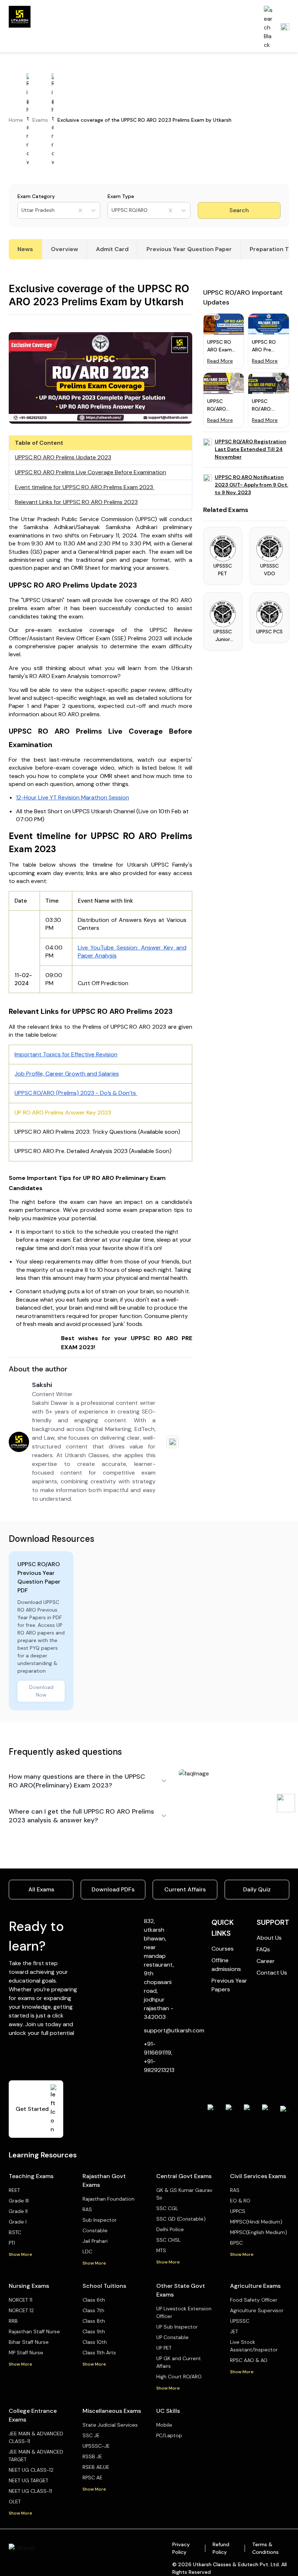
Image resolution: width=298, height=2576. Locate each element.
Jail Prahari (95, 2241)
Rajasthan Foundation (108, 2199)
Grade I (18, 2222)
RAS (87, 2209)
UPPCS (238, 2211)
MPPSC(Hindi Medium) (256, 2222)
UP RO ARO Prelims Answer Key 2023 (63, 1112)
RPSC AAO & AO (249, 2360)
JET (234, 2331)
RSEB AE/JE (96, 2467)
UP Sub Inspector (177, 2327)
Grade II (18, 2211)
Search (239, 210)
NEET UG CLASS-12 (31, 2470)
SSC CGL (167, 2208)
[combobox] (22, 210)
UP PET (164, 2348)
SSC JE (91, 2435)
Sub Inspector (100, 2220)
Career (266, 1961)
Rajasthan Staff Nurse (34, 2331)
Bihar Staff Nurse (29, 2342)
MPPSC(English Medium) (259, 2232)
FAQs (263, 1949)
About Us (269, 1938)
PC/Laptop (169, 2435)
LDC (87, 2252)
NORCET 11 (21, 2300)
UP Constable (172, 2337)
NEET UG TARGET (29, 2480)
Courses (223, 1949)
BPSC (236, 2243)
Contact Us (272, 1973)
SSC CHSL (168, 2240)
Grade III (19, 2201)
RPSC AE (92, 2478)
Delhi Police (170, 2229)
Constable (95, 2230)
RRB (13, 2321)
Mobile (164, 2425)
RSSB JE (92, 2456)
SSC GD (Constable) (181, 2219)
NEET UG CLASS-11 (30, 2491)
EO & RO (240, 2201)
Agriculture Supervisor (257, 2310)
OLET (15, 2502)
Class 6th (94, 2300)
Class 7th (93, 2310)
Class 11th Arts (99, 2353)
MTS (161, 2250)
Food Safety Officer (254, 2300)
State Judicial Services (110, 2425)
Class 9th (94, 2331)
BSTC (15, 2232)
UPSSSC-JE (96, 2446)
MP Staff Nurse (26, 2353)
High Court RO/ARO (179, 2377)
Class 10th (95, 2342)
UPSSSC (240, 2321)
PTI (12, 2243)
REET (14, 2190)
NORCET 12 (21, 2310)
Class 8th (94, 2321)
